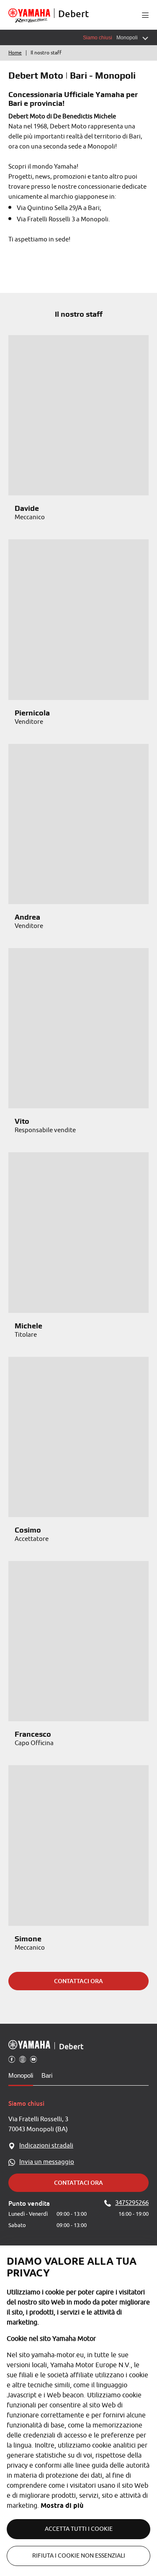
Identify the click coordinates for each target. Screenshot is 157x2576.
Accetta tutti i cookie (79, 2529)
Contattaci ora (78, 1981)
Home (15, 53)
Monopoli (21, 2075)
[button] (145, 15)
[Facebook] (12, 2059)
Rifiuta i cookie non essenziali (79, 2556)
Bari (47, 2075)
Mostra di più (62, 2506)
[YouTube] (33, 2059)
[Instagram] (23, 2059)
